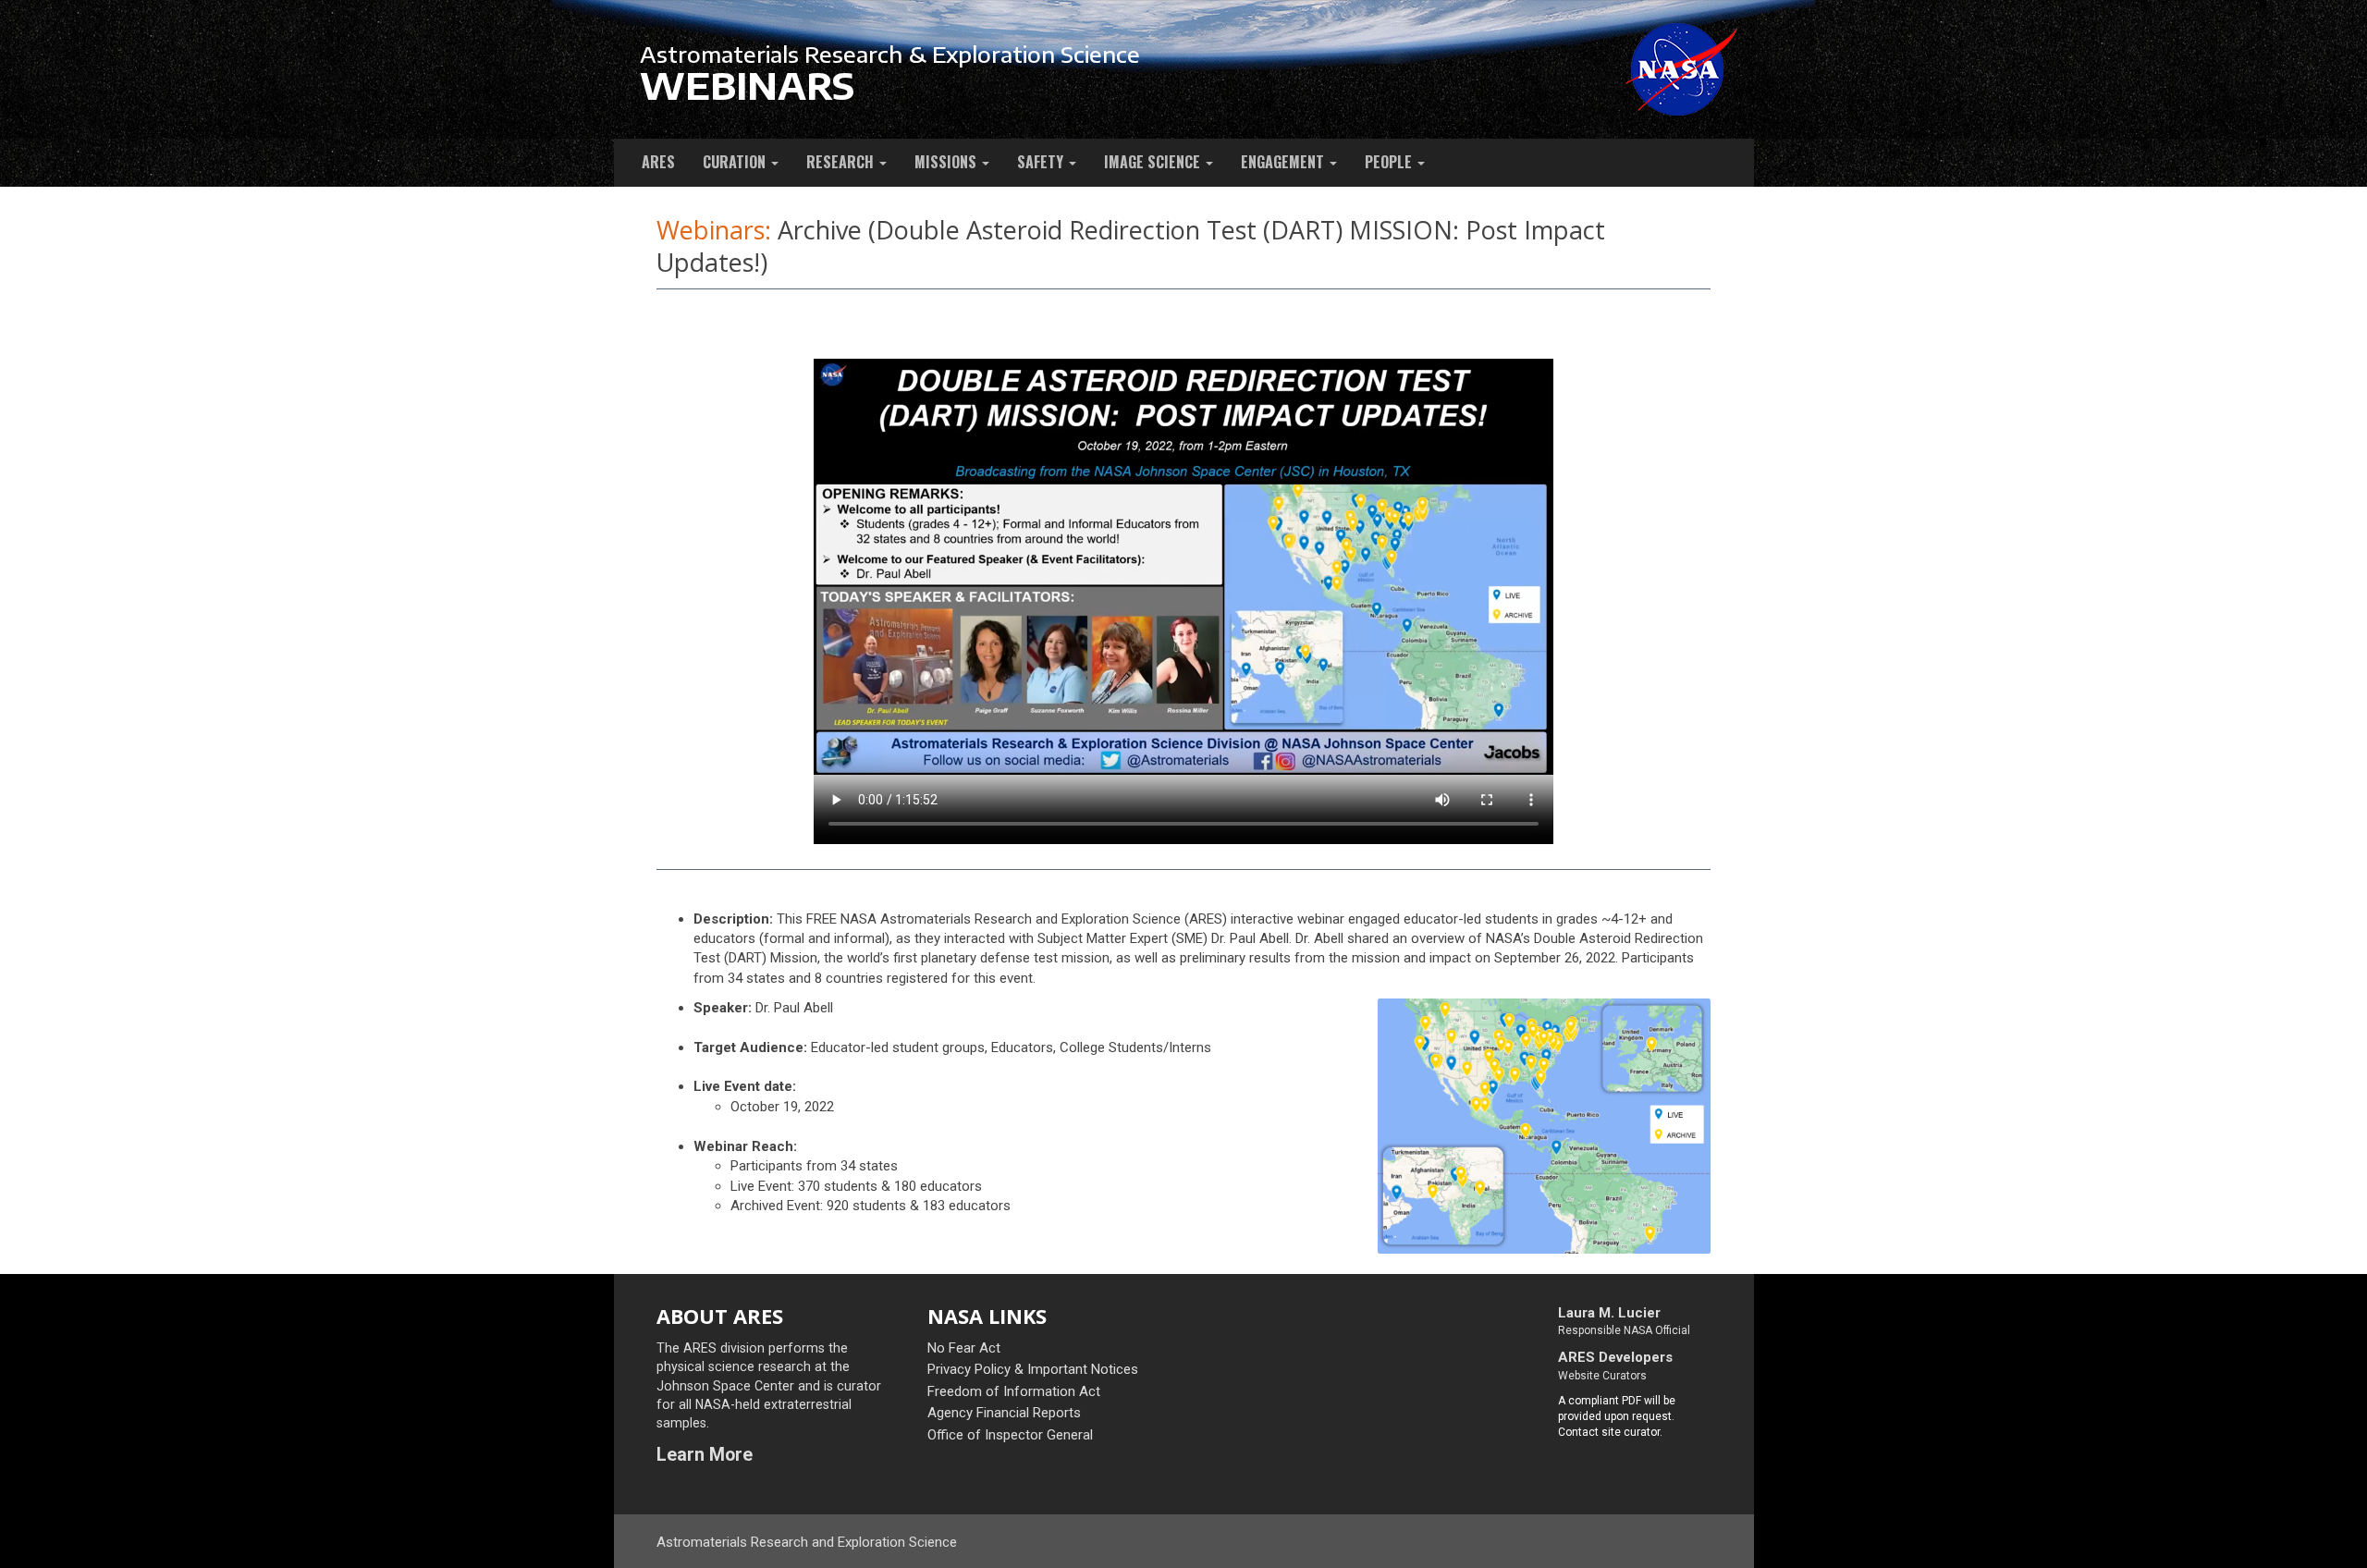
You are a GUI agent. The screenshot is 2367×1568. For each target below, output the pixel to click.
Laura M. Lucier (1609, 1313)
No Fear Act (964, 1348)
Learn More (705, 1455)
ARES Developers (1615, 1357)
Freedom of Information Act (1014, 1391)
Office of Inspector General (1010, 1435)
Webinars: (714, 230)
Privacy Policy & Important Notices (1033, 1369)
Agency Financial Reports (1004, 1413)
